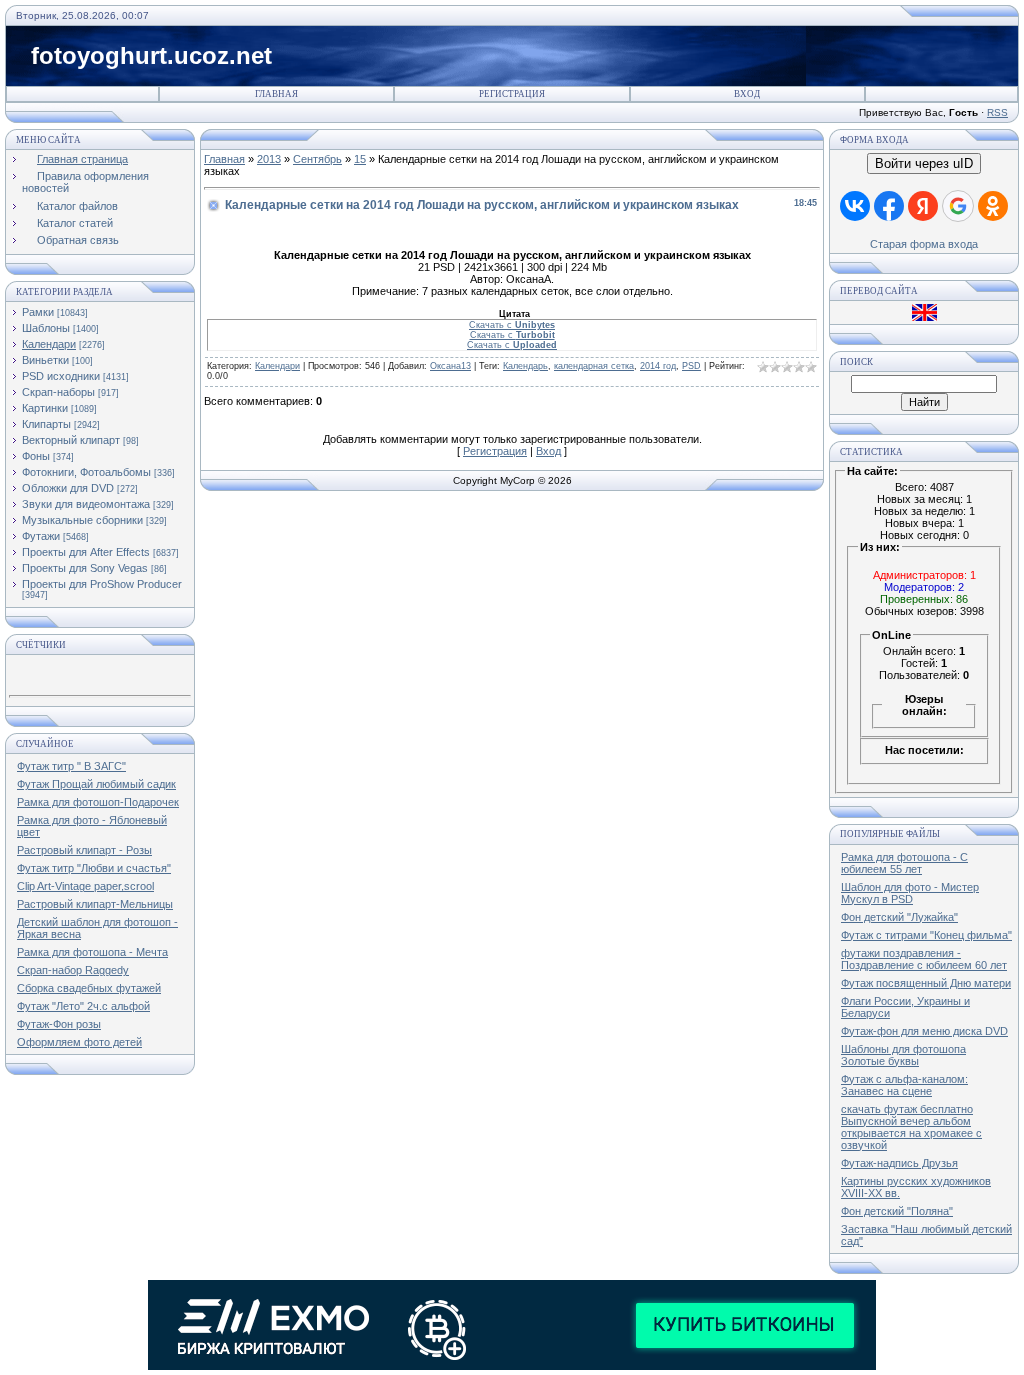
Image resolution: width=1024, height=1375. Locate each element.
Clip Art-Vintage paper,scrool (85, 886)
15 (360, 159)
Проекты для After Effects (86, 552)
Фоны (36, 456)
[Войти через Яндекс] (923, 206)
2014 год (658, 366)
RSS (997, 112)
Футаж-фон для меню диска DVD (924, 1031)
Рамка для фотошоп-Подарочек (98, 802)
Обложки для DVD (68, 488)
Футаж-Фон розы (59, 1024)
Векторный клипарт (71, 440)
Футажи (41, 536)
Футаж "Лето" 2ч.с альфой (83, 1006)
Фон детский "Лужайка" (899, 917)
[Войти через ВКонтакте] (855, 206)
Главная (276, 94)
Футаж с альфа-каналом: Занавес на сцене (904, 1085)
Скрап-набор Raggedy (73, 970)
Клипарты (46, 424)
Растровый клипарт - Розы (84, 850)
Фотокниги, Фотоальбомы (86, 472)
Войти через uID (924, 163)
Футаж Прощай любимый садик (96, 784)
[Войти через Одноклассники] (993, 206)
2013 (269, 159)
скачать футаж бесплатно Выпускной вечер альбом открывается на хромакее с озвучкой (911, 1127)
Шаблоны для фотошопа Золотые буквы (903, 1055)
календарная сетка (594, 366)
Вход (747, 94)
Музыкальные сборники (82, 520)
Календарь (525, 366)
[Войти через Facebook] (889, 206)
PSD (691, 366)
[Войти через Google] (958, 206)
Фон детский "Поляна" (897, 1211)
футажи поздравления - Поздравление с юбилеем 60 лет (924, 959)
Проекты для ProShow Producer (102, 584)
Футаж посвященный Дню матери (926, 983)
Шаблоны (46, 328)
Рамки (38, 312)
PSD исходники (61, 376)
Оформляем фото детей (79, 1042)
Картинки (45, 408)
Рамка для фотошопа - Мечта (92, 952)
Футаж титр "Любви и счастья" (94, 868)
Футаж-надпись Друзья (899, 1163)
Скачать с (512, 325)
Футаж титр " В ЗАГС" (71, 766)
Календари (49, 344)
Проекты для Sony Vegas (85, 568)
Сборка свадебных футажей (89, 988)
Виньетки (45, 360)
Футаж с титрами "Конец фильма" (926, 935)
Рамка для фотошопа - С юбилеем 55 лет (904, 863)
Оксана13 (450, 366)
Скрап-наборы (58, 392)
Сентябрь (317, 159)
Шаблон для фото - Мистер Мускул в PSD (910, 893)
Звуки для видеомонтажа (86, 504)
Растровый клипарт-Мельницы (95, 904)
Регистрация (512, 94)
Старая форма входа (924, 244)
